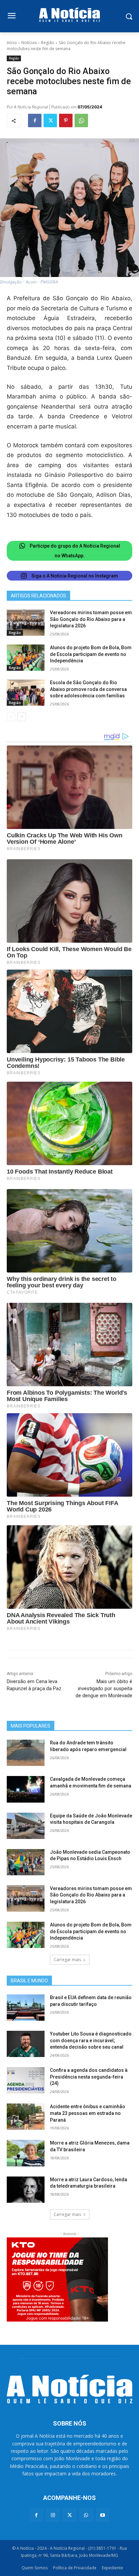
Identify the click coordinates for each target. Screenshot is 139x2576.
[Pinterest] (66, 120)
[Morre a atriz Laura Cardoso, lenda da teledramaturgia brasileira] (26, 2190)
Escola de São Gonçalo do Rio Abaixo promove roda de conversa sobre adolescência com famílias (88, 689)
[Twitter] (50, 120)
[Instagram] (53, 2515)
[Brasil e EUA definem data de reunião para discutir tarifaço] (26, 2008)
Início (12, 43)
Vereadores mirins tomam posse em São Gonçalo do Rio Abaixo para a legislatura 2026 (91, 619)
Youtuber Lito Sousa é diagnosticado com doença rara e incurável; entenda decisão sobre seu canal (91, 2040)
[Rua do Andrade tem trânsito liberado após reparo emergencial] (26, 1753)
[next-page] (22, 717)
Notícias (29, 43)
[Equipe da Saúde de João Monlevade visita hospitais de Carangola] (26, 1826)
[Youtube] (103, 2515)
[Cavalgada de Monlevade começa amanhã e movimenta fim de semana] (26, 1789)
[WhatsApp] (81, 120)
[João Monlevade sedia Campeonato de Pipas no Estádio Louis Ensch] (26, 1862)
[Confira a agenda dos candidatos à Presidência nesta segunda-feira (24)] (26, 2080)
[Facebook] (35, 120)
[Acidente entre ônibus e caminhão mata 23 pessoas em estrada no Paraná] (26, 2117)
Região (48, 43)
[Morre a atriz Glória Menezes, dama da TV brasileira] (26, 2153)
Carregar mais (67, 1960)
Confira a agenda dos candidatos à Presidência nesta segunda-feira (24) (89, 2077)
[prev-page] (11, 717)
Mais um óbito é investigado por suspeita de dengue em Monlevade (104, 1689)
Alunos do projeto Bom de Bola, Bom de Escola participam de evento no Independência (91, 654)
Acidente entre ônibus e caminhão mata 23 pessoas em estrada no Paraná (88, 2113)
